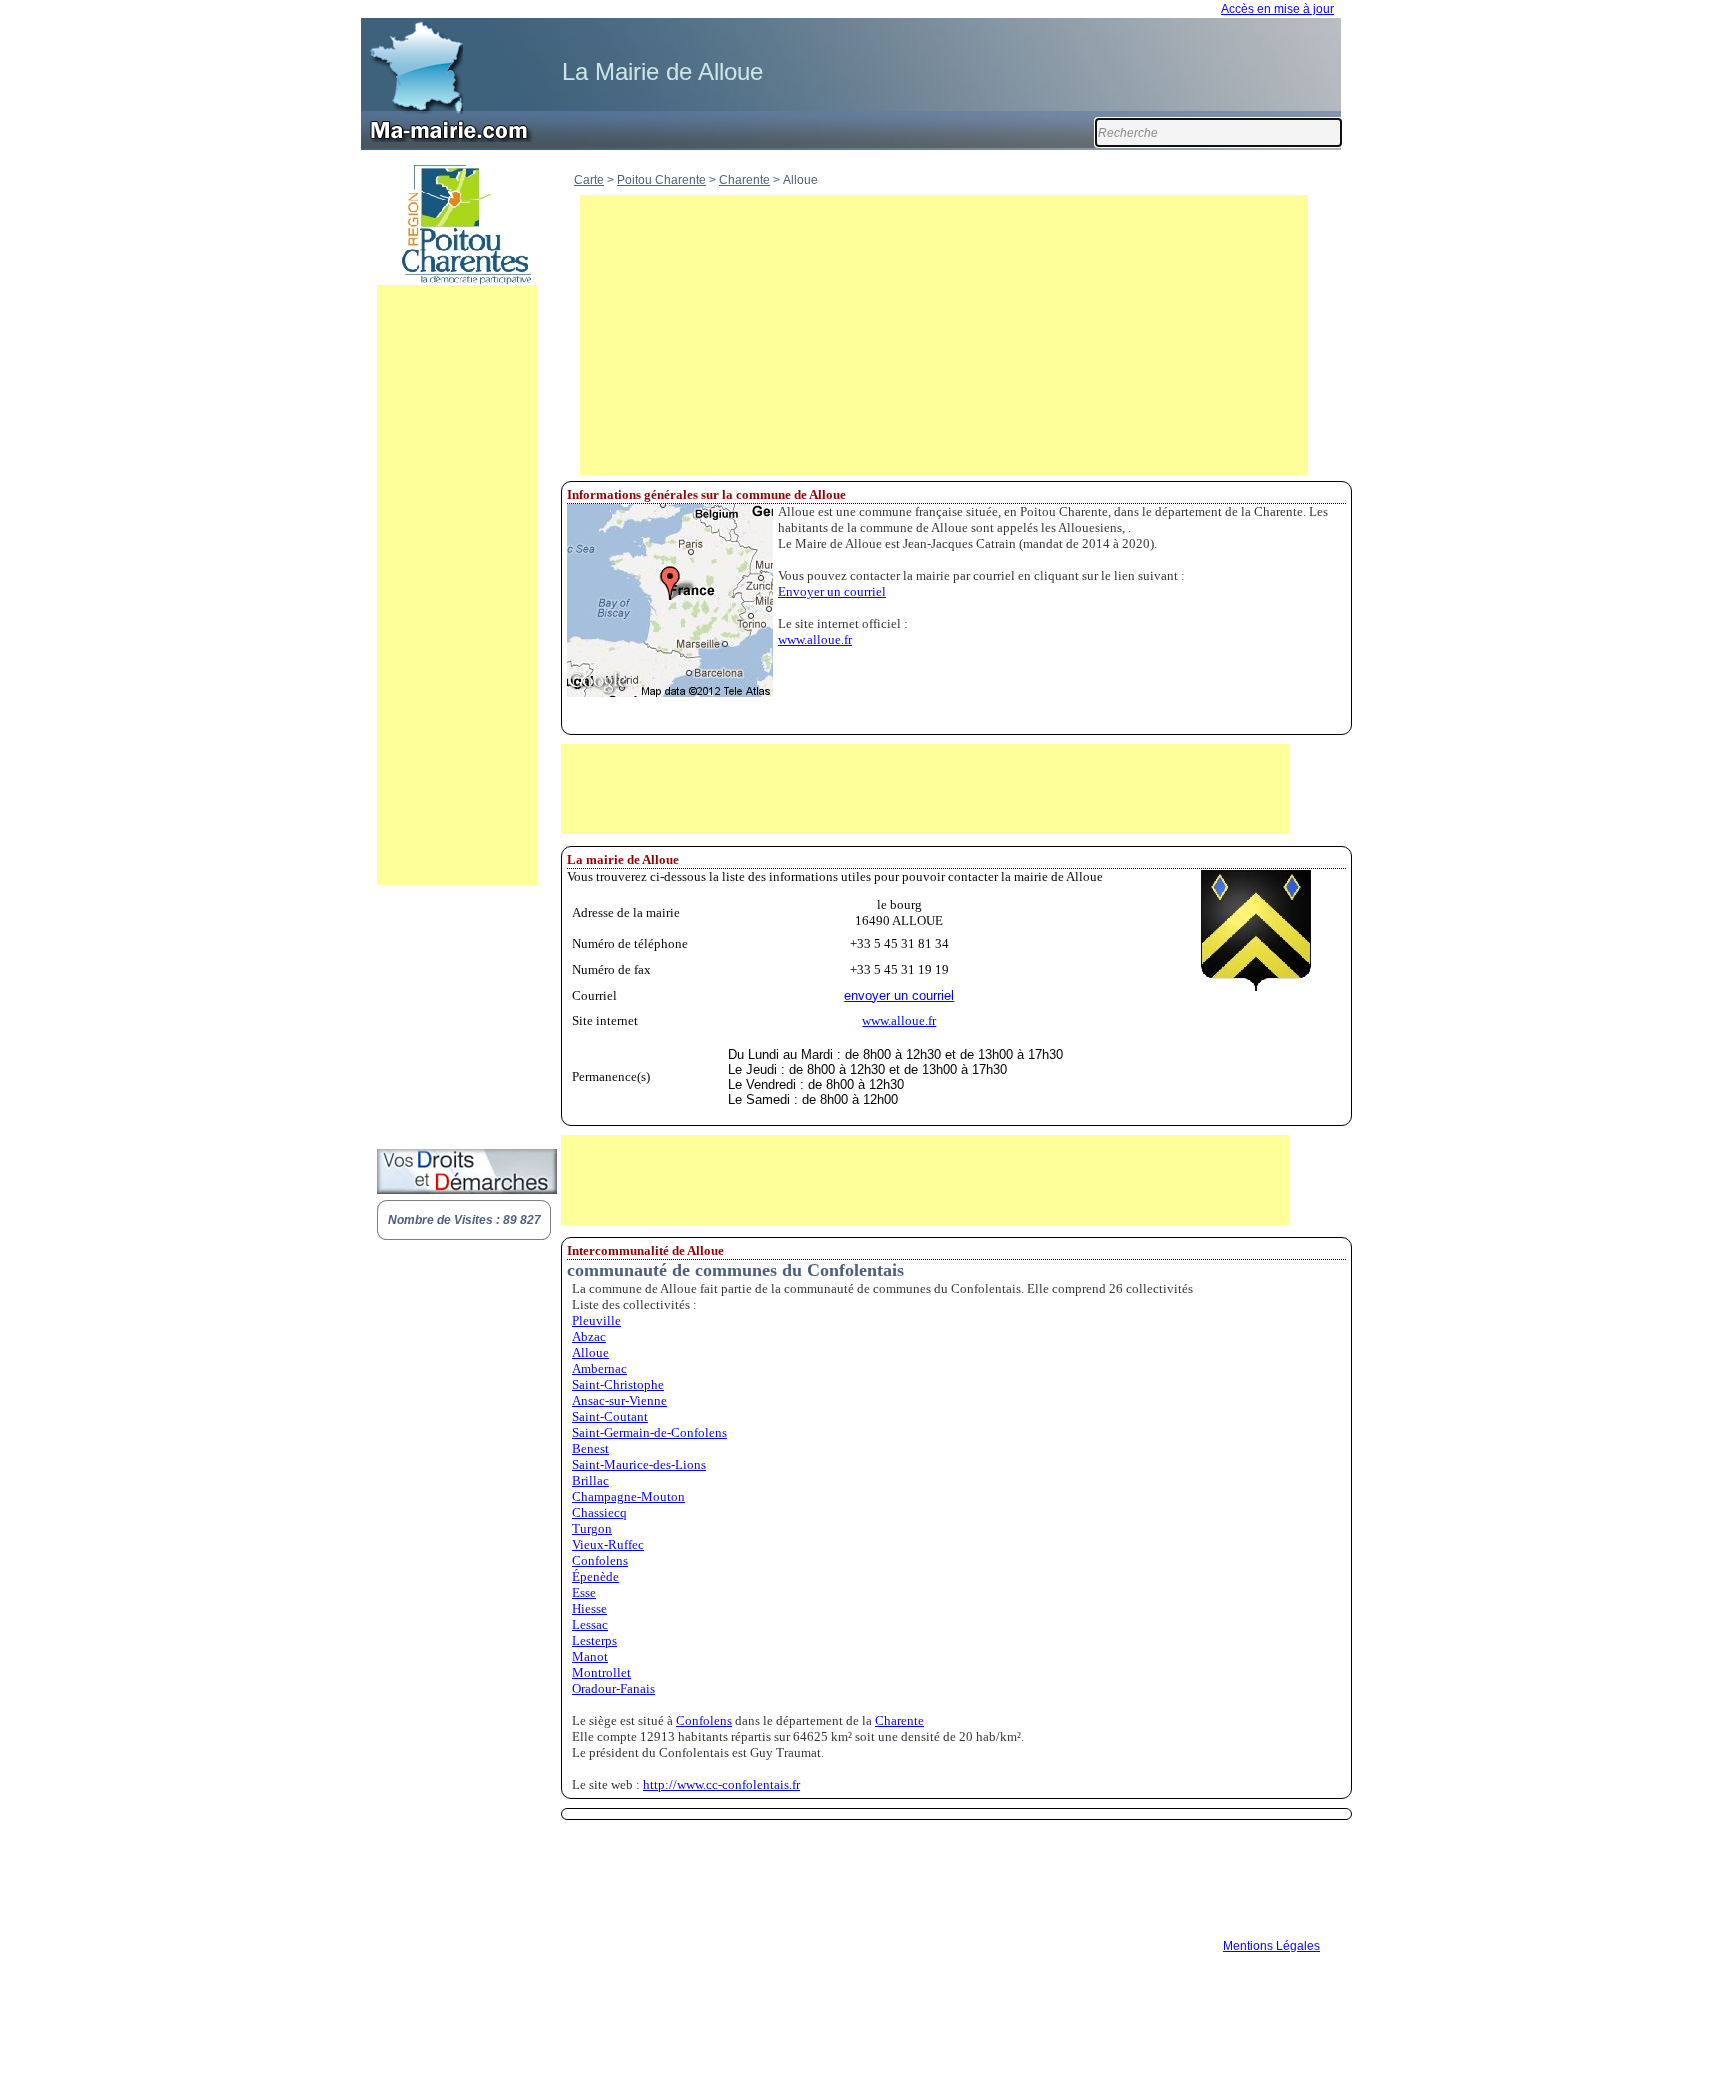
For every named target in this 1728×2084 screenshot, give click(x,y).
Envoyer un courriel (832, 591)
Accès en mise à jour (1277, 9)
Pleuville (596, 1320)
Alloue (590, 1352)
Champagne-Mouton (628, 1496)
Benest (590, 1448)
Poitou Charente (661, 180)
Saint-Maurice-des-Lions (639, 1464)
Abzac (589, 1336)
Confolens (600, 1560)
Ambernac (599, 1368)
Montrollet (601, 1672)
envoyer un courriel (899, 995)
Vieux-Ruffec (608, 1544)
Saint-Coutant (610, 1416)
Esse (584, 1592)
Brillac (590, 1480)
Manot (590, 1656)
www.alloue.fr (815, 639)
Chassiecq (599, 1512)
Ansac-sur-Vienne (619, 1400)
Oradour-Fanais (613, 1688)
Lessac (590, 1624)
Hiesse (589, 1608)
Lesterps (594, 1640)
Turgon (592, 1528)
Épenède (595, 1576)
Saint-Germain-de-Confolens (649, 1432)
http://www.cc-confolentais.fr (721, 1784)
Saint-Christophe (618, 1384)
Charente (744, 180)
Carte (589, 180)
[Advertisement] (457, 585)
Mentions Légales (1271, 1946)
